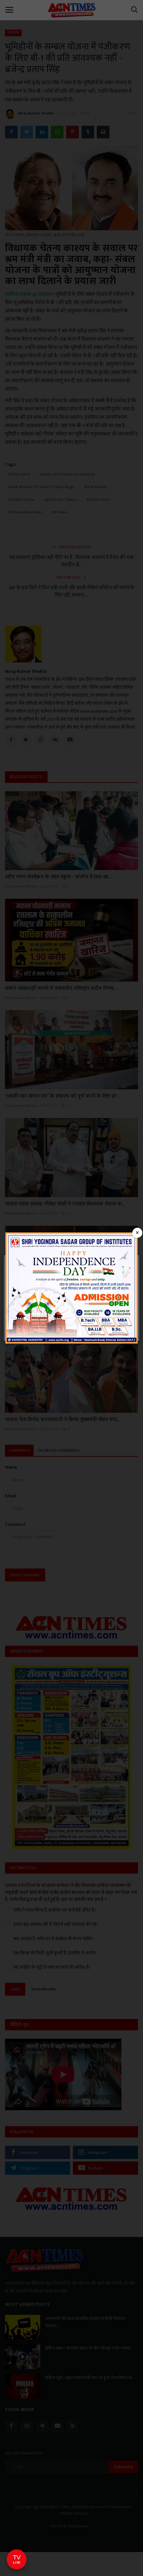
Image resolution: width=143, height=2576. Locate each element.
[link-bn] (71, 1288)
